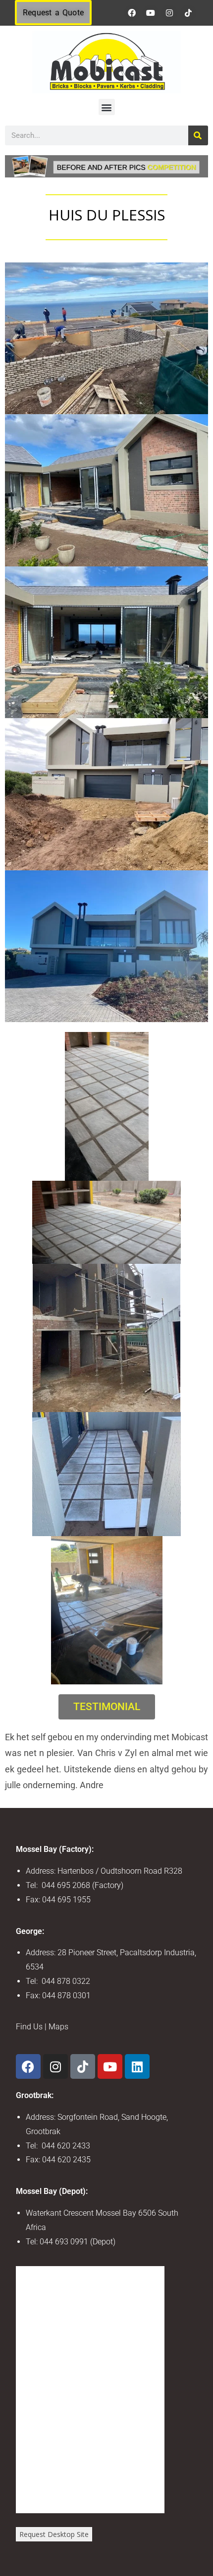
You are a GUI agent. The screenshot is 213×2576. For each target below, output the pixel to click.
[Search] (198, 135)
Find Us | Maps (42, 2027)
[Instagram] (169, 13)
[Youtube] (151, 13)
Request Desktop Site (54, 2534)
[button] (107, 107)
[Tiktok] (188, 13)
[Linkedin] (137, 2066)
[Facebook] (132, 13)
